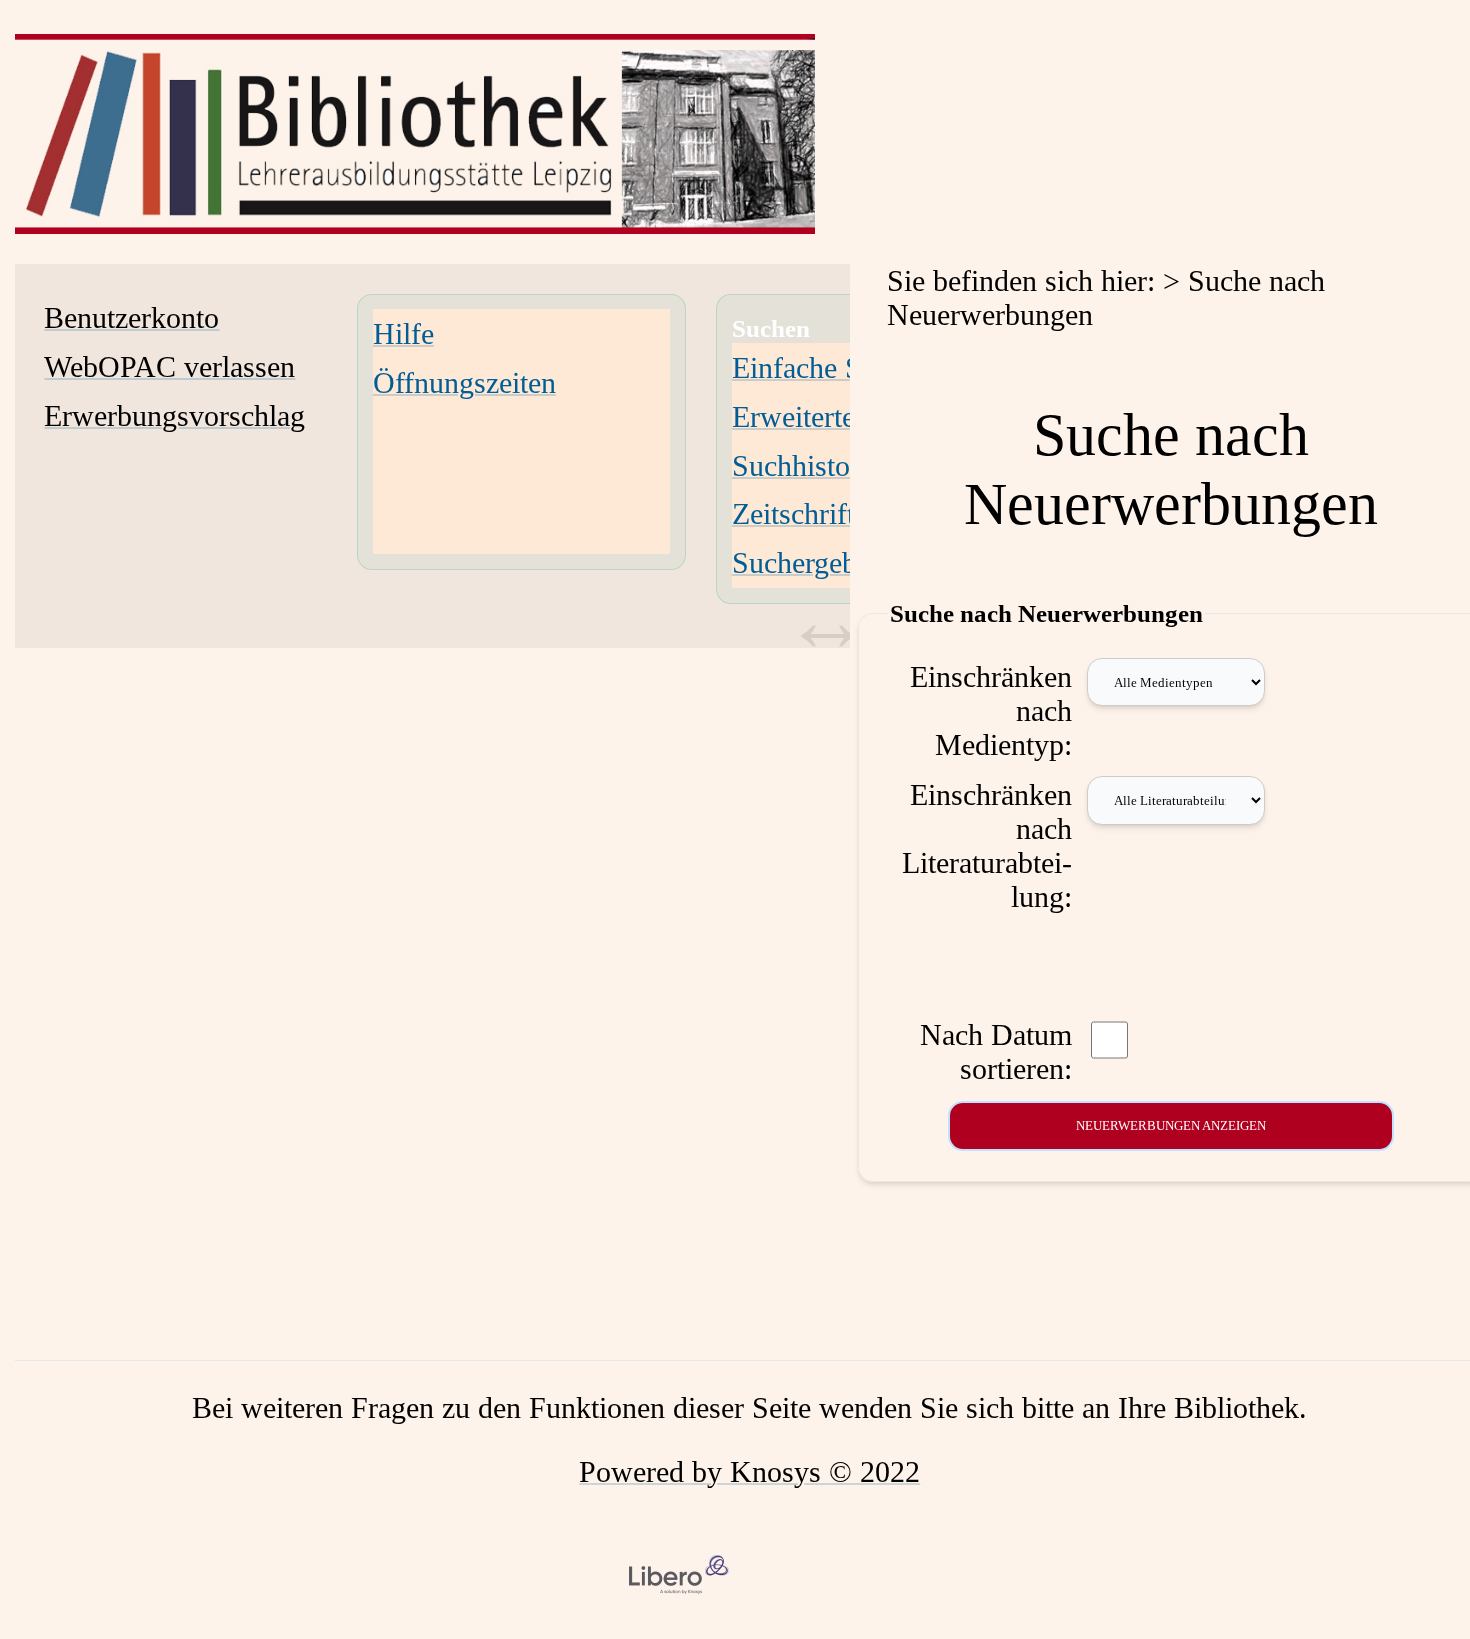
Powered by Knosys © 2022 (749, 1471)
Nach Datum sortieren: (996, 1051)
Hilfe (403, 333)
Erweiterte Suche (834, 416)
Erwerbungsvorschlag (174, 415)
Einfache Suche (825, 367)
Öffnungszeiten (464, 382)
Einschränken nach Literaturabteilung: (987, 845)
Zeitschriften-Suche (849, 513)
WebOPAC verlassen (169, 366)
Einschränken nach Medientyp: (991, 710)
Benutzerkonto (131, 317)
